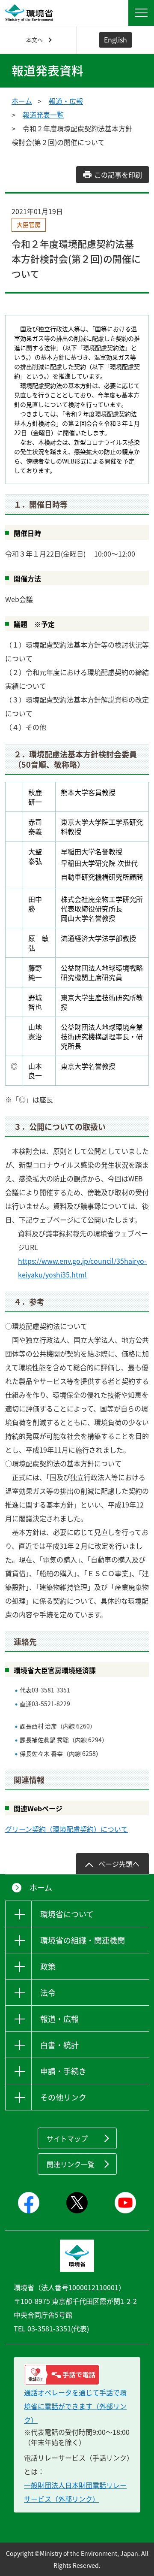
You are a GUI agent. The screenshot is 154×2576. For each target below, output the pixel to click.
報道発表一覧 (43, 115)
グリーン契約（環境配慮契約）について (67, 1829)
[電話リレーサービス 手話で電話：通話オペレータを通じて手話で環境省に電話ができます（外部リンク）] (77, 2375)
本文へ (34, 40)
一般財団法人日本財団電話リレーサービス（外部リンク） (75, 2492)
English (115, 39)
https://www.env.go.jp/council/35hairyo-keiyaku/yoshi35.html (82, 1268)
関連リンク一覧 (71, 2164)
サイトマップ (67, 2138)
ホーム (22, 101)
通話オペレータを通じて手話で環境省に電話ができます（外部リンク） (75, 2406)
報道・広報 (66, 101)
